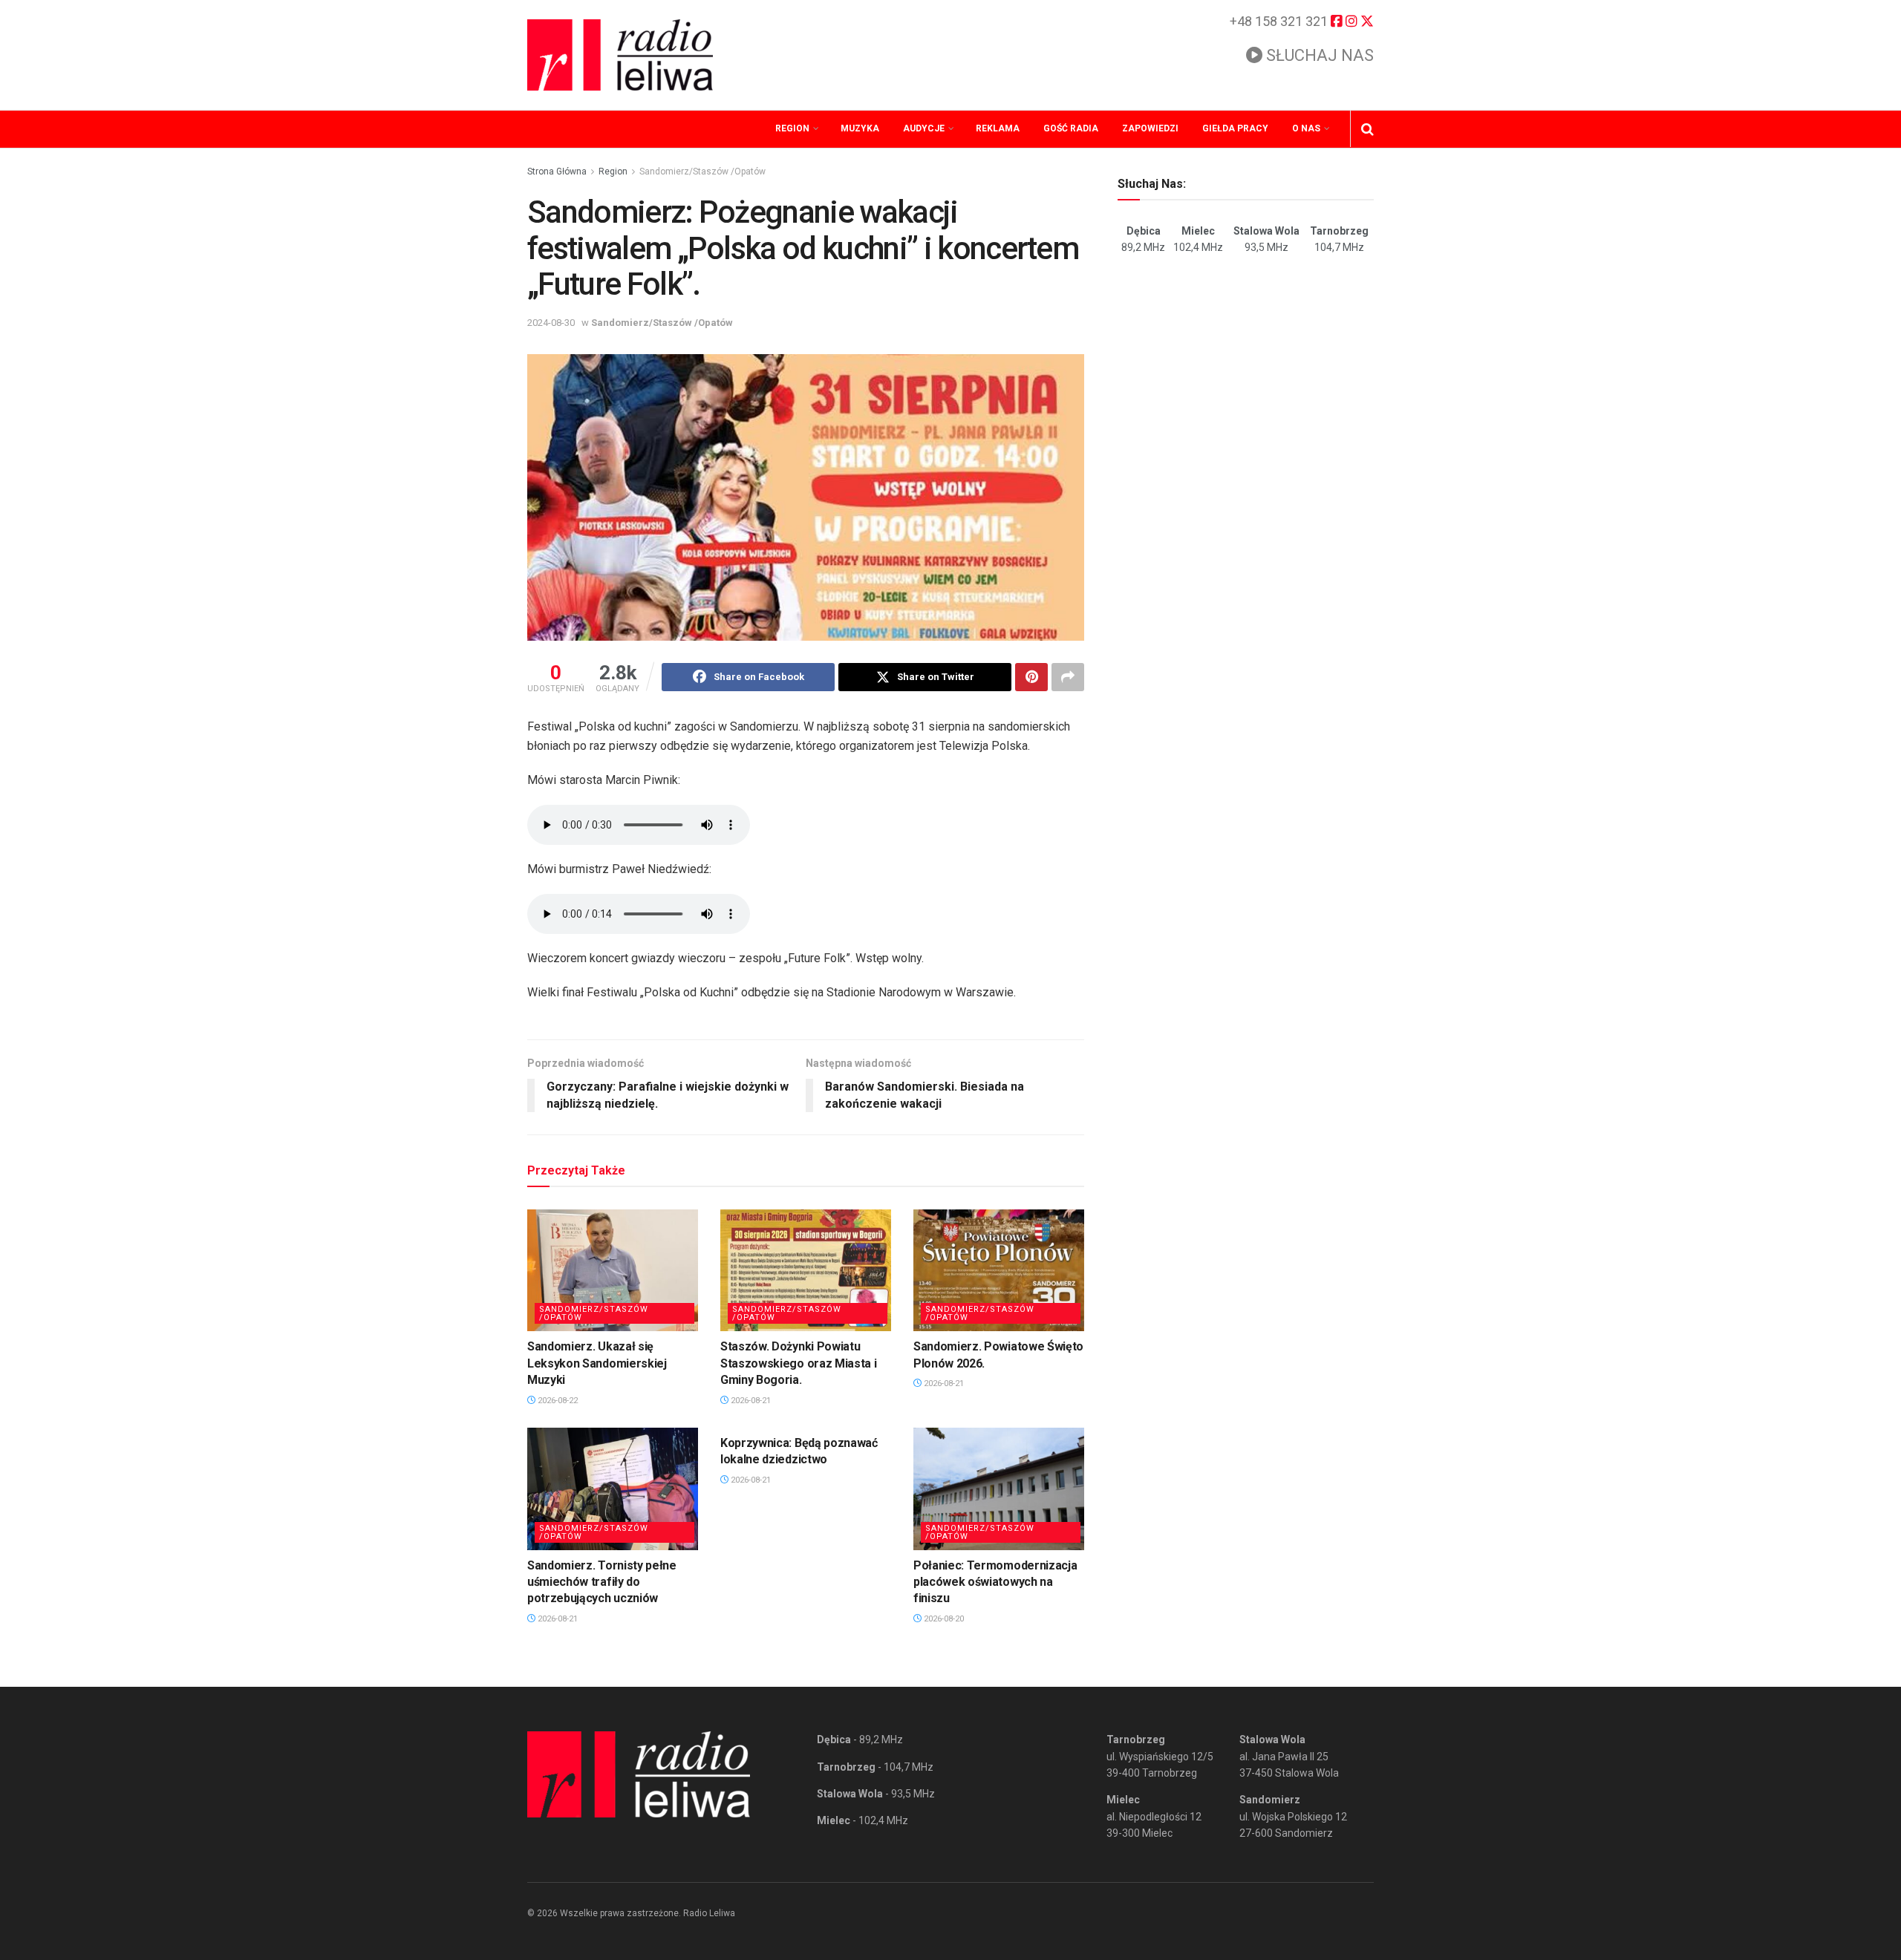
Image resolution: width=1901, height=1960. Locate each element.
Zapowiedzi (1150, 128)
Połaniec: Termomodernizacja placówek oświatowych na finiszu (995, 1582)
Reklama (998, 128)
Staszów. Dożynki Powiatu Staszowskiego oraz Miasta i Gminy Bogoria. (798, 1363)
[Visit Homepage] (620, 55)
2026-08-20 (943, 1619)
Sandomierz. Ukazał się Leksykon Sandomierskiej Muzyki (597, 1363)
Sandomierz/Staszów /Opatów (702, 171)
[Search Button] (1367, 129)
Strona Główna (557, 171)
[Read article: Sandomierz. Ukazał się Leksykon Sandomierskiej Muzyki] (613, 1270)
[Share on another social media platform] (1068, 677)
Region (792, 128)
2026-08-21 (750, 1401)
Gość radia (1071, 128)
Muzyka (860, 128)
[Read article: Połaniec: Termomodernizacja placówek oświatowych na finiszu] (999, 1489)
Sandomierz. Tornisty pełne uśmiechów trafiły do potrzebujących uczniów (602, 1582)
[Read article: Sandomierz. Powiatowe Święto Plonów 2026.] (999, 1270)
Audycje (924, 128)
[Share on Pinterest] (1031, 677)
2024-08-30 (551, 323)
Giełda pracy (1235, 128)
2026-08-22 (557, 1401)
